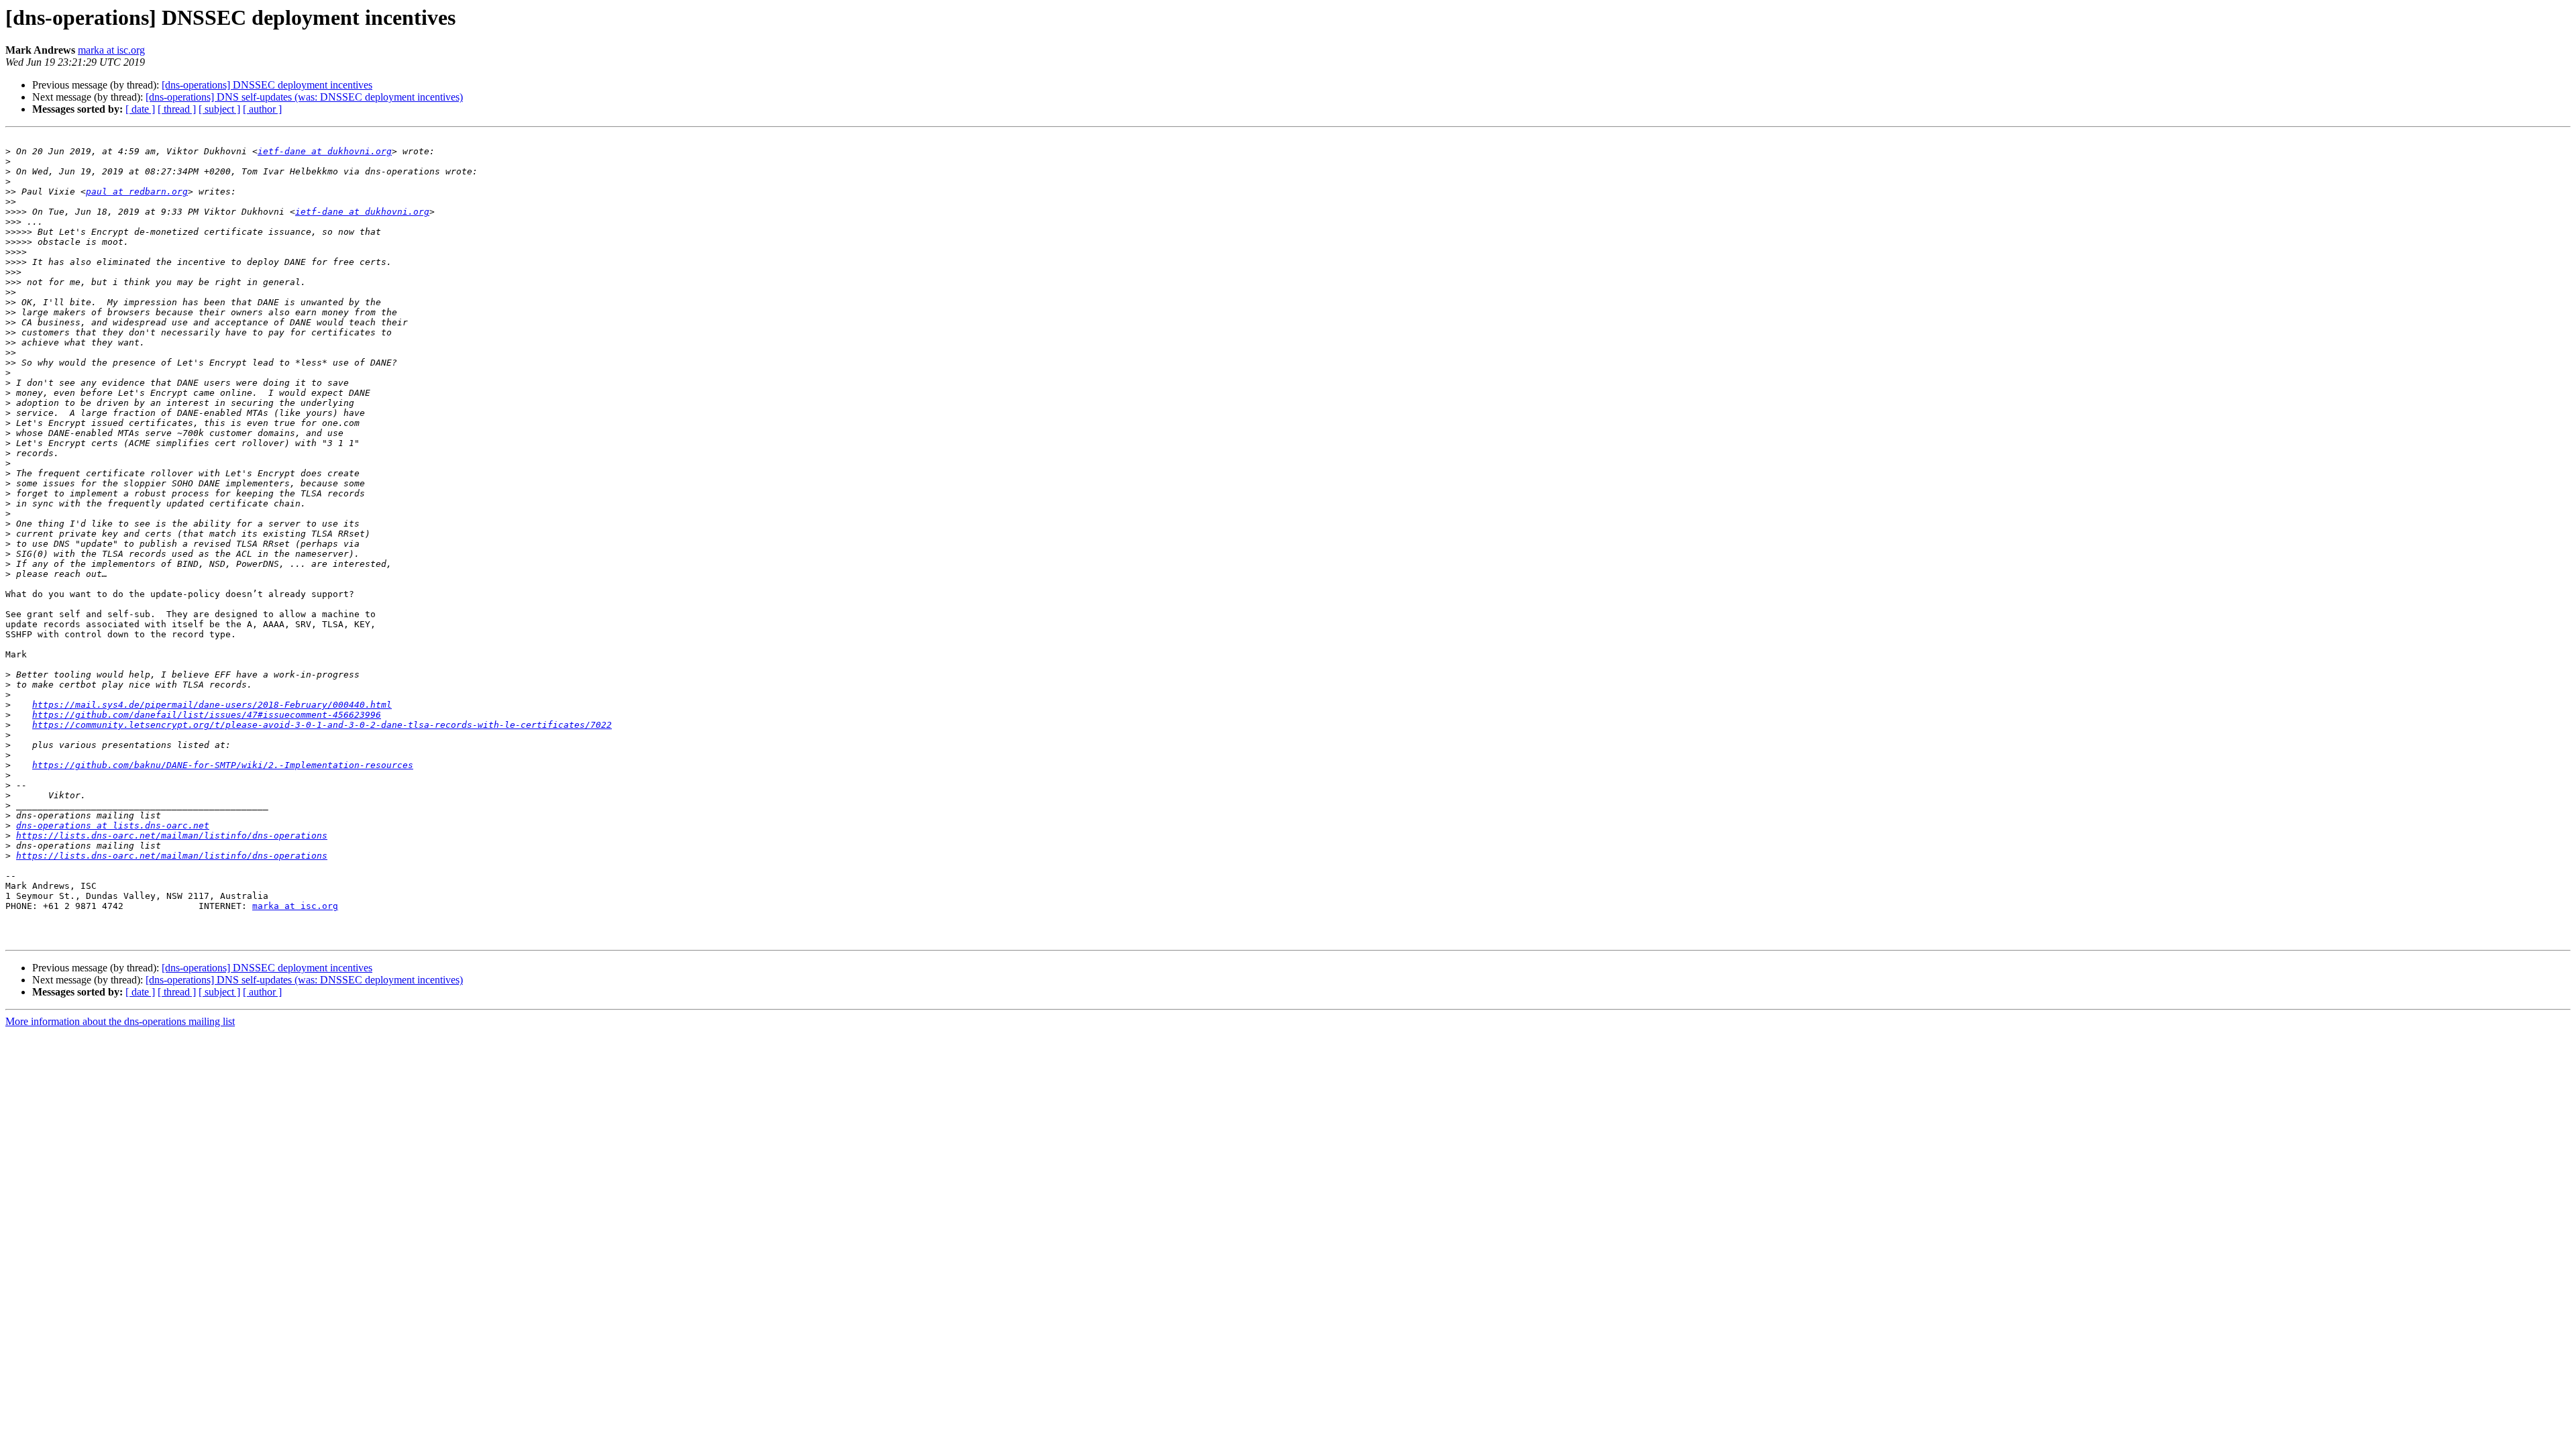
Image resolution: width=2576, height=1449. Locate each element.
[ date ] (140, 109)
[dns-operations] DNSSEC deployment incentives (267, 85)
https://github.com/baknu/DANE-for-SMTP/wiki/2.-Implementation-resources (223, 765)
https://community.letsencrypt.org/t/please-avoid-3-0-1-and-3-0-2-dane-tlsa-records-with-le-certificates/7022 (322, 725)
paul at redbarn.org (137, 192)
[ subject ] (219, 109)
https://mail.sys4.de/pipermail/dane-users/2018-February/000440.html (212, 705)
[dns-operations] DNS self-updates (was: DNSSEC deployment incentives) (304, 97)
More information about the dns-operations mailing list (120, 1021)
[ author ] (262, 109)
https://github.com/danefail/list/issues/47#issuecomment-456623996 (207, 715)
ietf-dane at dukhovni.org (325, 151)
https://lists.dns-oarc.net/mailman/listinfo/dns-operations (172, 836)
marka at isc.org (111, 50)
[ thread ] (177, 109)
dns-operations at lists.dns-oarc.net (113, 825)
